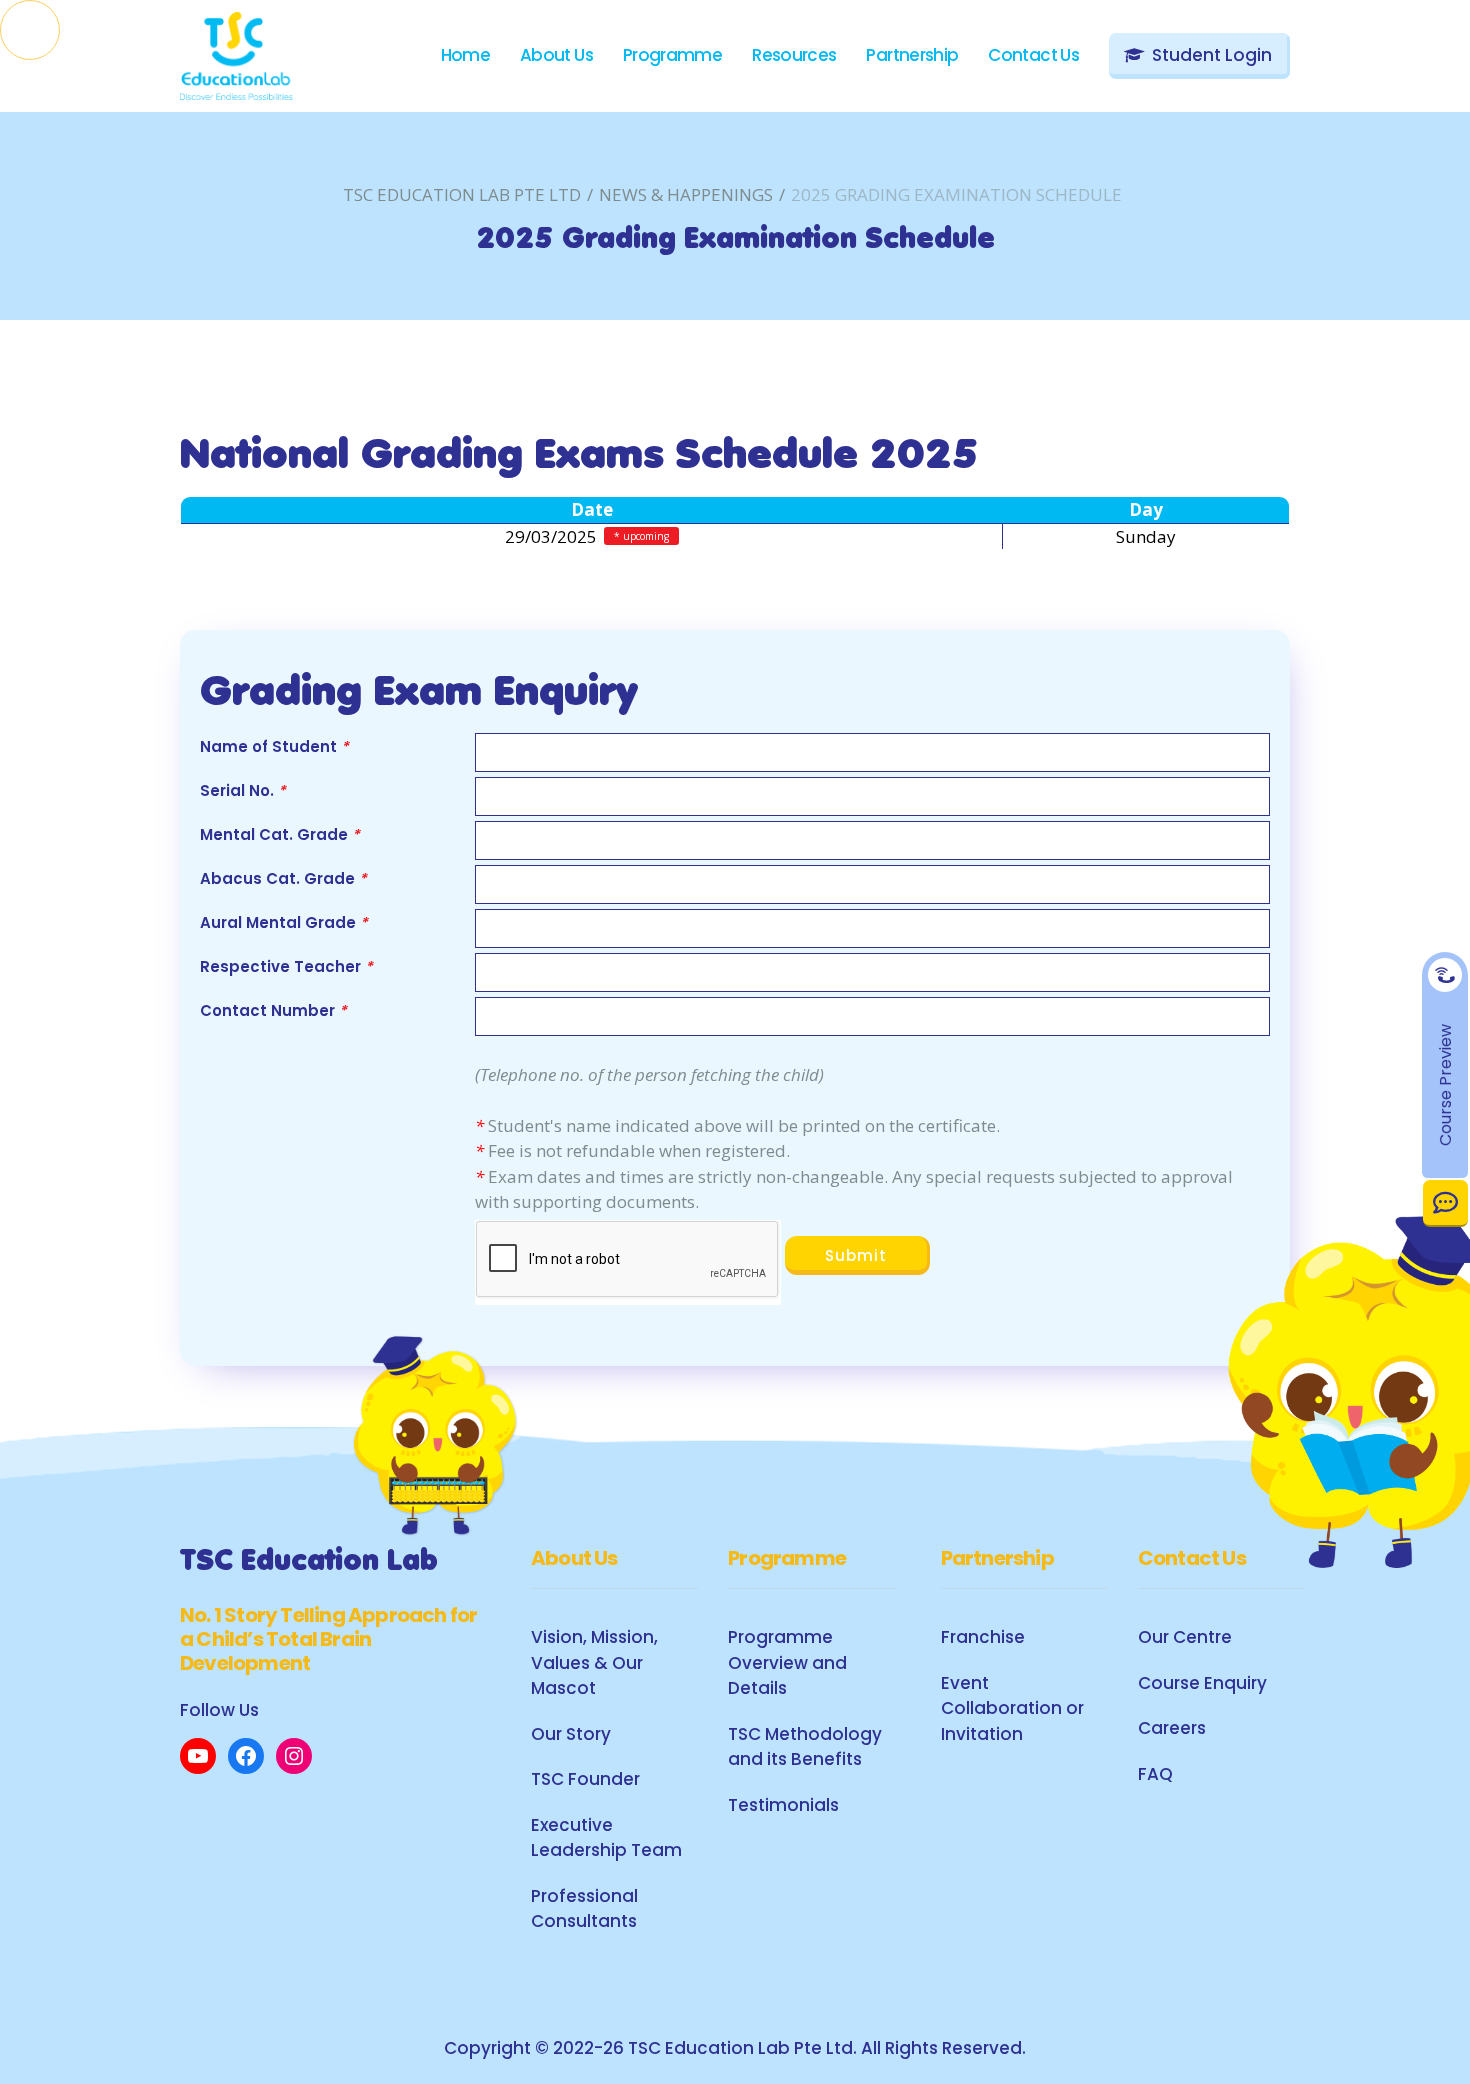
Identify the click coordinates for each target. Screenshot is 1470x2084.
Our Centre (1185, 1637)
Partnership (912, 55)
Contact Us (1445, 1202)
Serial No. (243, 790)
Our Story (571, 1734)
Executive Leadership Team (606, 1838)
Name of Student (274, 746)
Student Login (1212, 55)
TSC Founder (585, 1779)
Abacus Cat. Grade (283, 878)
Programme (672, 55)
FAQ (1155, 1774)
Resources (794, 55)
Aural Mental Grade (284, 922)
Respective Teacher (286, 966)
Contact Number (273, 1010)
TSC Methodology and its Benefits (805, 1747)
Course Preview (1445, 1085)
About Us (556, 55)
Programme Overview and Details (787, 1662)
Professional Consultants (584, 1909)
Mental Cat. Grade (280, 834)
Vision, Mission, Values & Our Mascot (594, 1662)
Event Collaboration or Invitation (1012, 1708)
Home (465, 55)
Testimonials (783, 1805)
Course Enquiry (1202, 1683)
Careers (1172, 1728)
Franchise (983, 1637)
